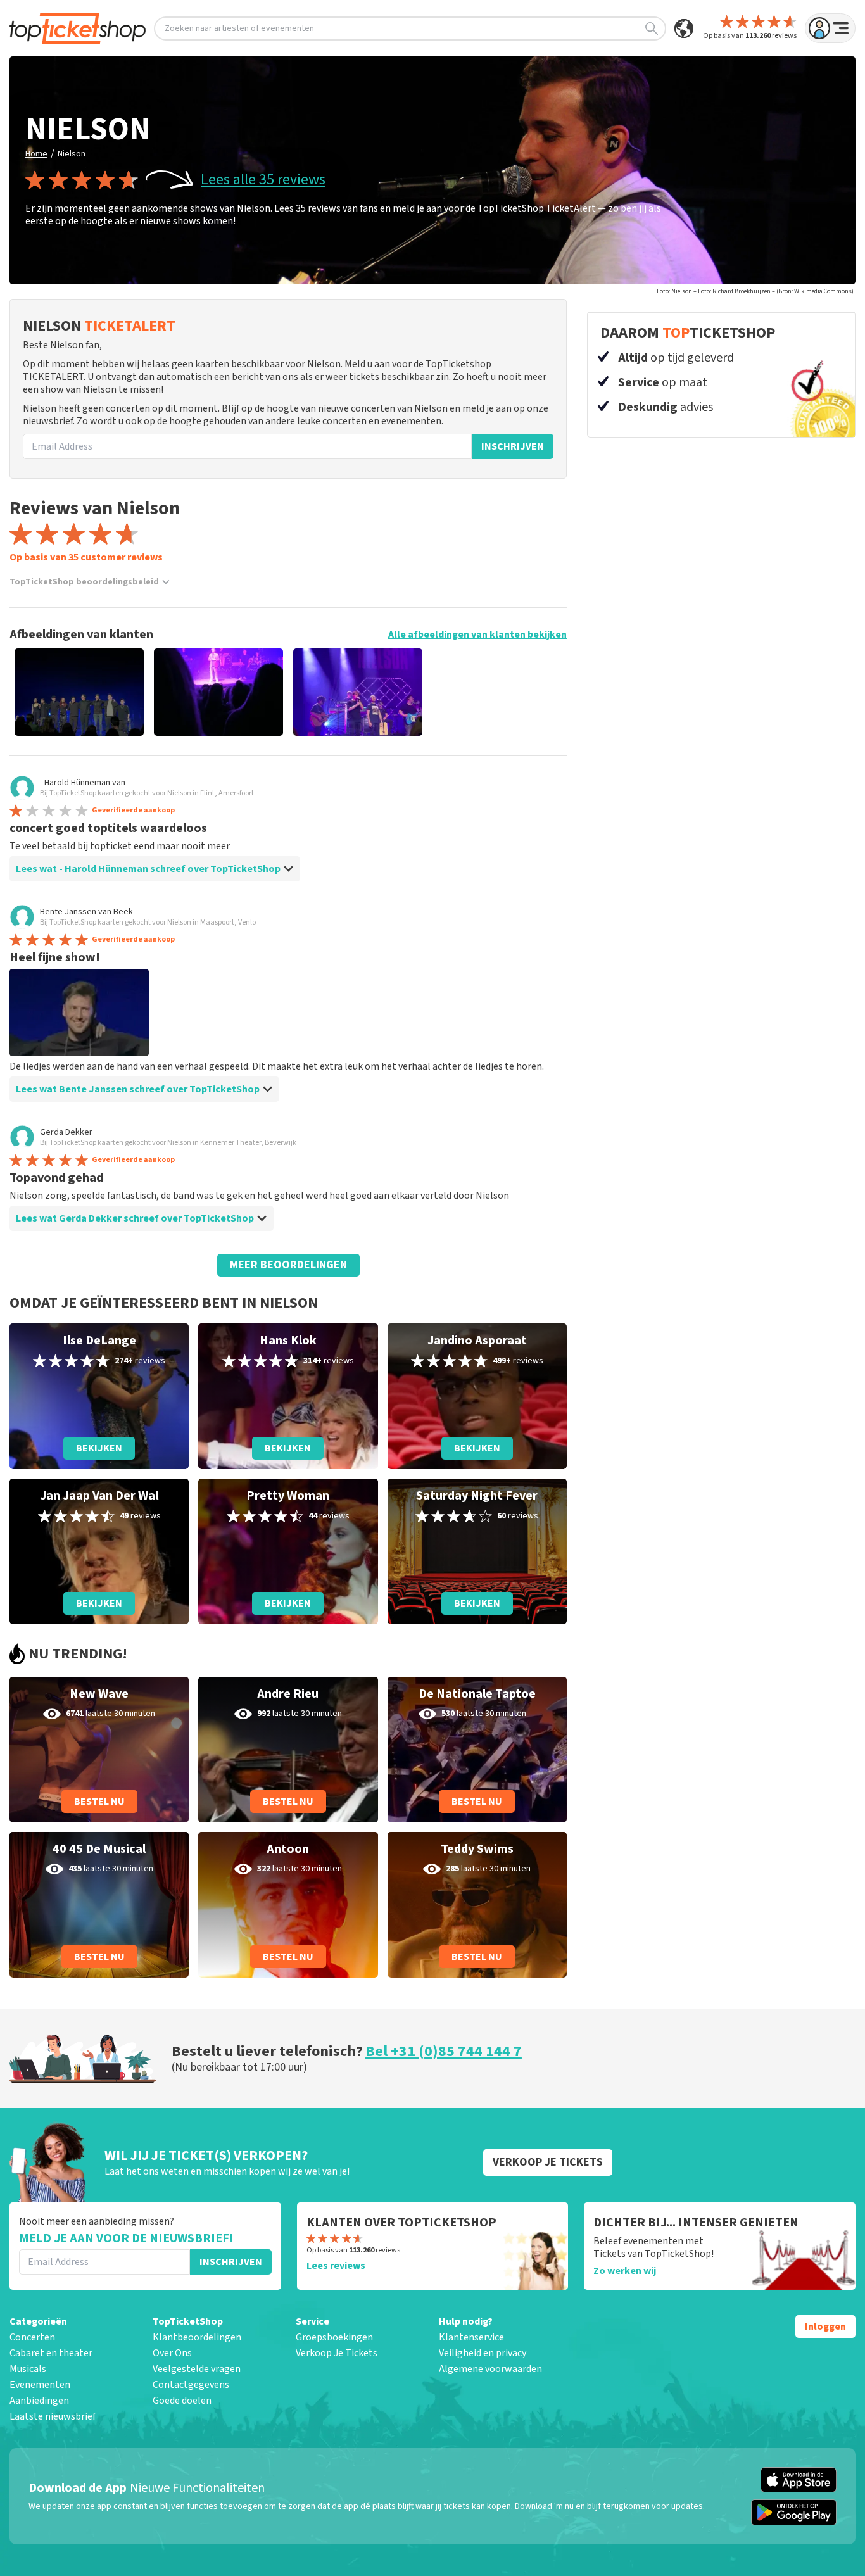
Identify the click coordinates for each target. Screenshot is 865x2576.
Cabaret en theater (51, 2353)
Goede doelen (182, 2401)
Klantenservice (471, 2337)
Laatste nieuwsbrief (53, 2416)
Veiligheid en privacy (483, 2353)
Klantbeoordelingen (197, 2337)
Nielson (72, 154)
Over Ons (172, 2353)
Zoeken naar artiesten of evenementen (239, 28)
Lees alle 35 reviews (263, 180)
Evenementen (40, 2385)
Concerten (32, 2337)
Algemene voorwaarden (490, 2369)
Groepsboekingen (334, 2337)
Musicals (28, 2369)
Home (36, 154)
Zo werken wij (625, 2271)
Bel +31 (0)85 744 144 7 (444, 2051)
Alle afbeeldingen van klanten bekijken (477, 635)
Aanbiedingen (39, 2401)
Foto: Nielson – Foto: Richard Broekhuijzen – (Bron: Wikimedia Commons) (755, 291)
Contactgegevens (191, 2385)
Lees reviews (336, 2266)
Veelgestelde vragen (197, 2369)
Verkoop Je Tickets (337, 2353)
